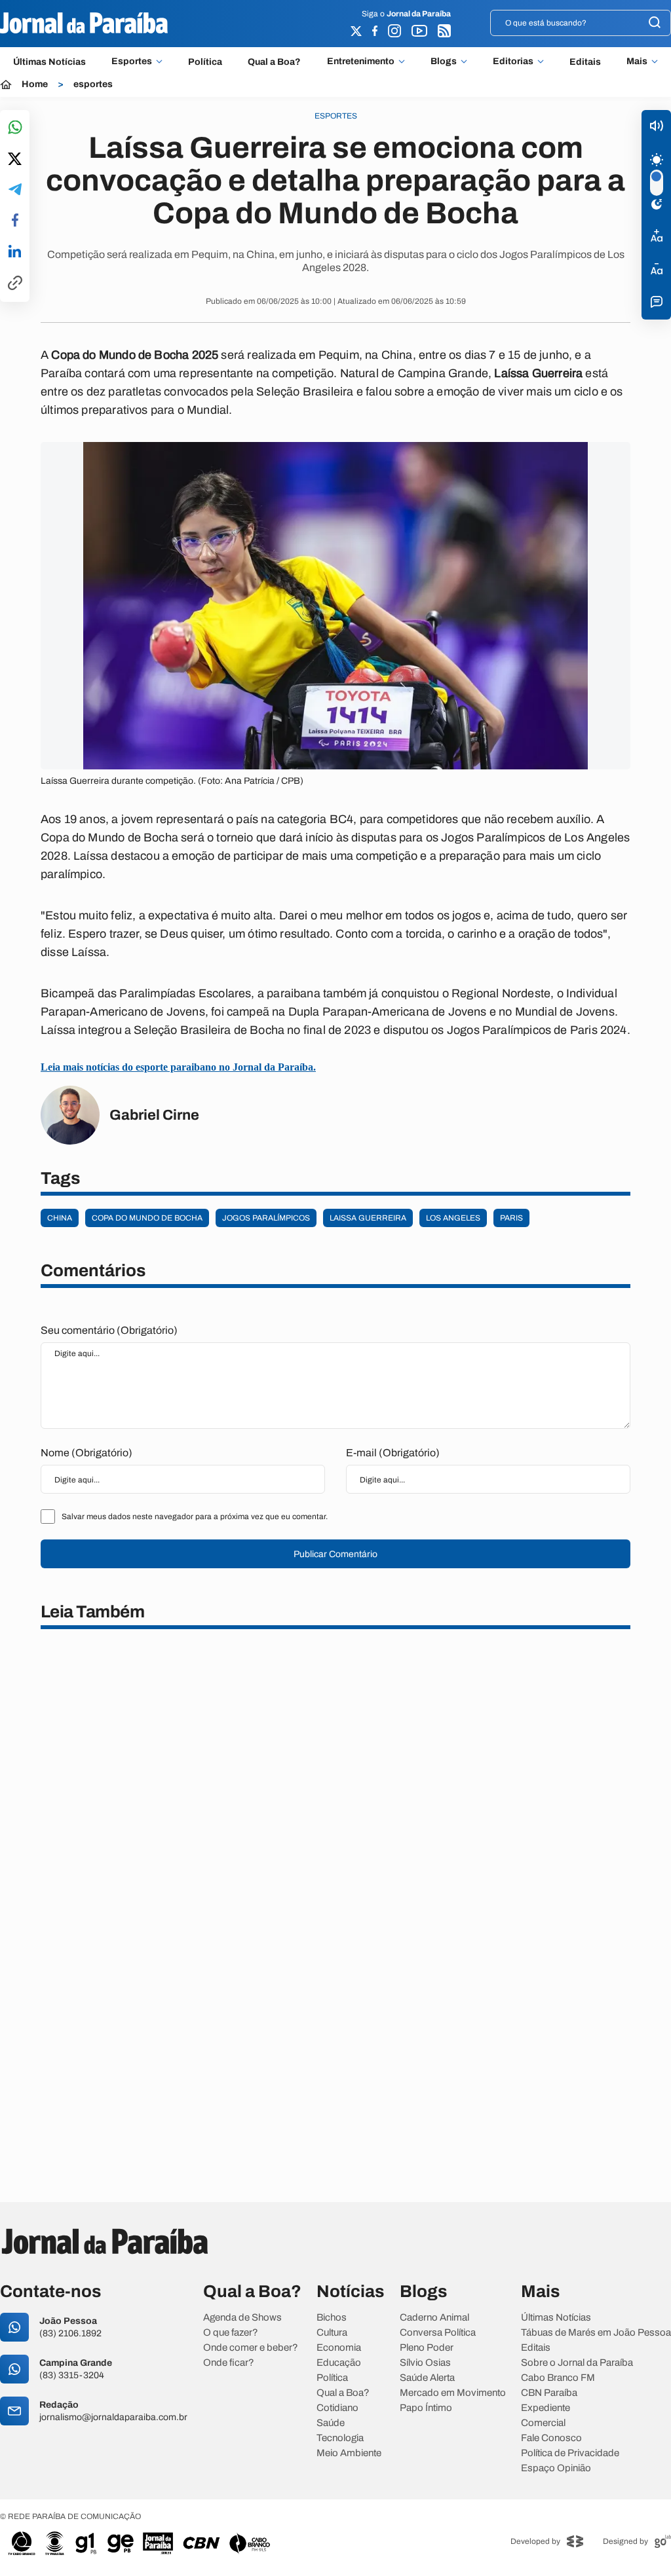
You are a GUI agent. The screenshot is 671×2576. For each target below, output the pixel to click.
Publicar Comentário (335, 1554)
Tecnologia (340, 2438)
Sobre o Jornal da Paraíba (577, 2363)
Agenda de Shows (242, 2318)
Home (35, 84)
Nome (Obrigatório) (86, 1453)
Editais (585, 62)
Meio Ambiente (349, 2453)
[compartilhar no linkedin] (15, 252)
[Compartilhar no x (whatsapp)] (15, 160)
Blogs (444, 62)
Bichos (332, 2318)
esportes (93, 84)
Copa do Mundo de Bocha (147, 1218)
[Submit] (655, 23)
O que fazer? (231, 2333)
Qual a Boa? (274, 62)
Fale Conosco (551, 2438)
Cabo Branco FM (558, 2378)
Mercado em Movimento (453, 2393)
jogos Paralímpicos (266, 1218)
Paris (511, 1218)
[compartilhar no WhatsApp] (15, 128)
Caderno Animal (434, 2318)
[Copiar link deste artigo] (15, 284)
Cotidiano (337, 2408)
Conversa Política (438, 2333)
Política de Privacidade (570, 2453)
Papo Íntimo (426, 2408)
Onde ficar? (229, 2363)
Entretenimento (361, 62)
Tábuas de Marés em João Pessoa (596, 2333)
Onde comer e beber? (251, 2348)
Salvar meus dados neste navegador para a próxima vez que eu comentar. (195, 1517)
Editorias (513, 62)
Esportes (132, 62)
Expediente (546, 2408)
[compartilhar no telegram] (15, 190)
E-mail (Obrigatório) (393, 1453)
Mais (637, 62)
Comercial (543, 2423)
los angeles (453, 1218)
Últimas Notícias (49, 62)
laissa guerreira (368, 1218)
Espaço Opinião (556, 2468)
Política (205, 62)
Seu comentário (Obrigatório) (109, 1330)
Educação (339, 2363)
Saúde (331, 2423)
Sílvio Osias (425, 2363)
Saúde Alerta (427, 2378)
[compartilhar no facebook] (15, 221)
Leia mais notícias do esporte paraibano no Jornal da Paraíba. (178, 1067)
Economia (339, 2348)
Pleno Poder (427, 2348)
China (60, 1218)
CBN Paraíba (549, 2393)
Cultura (332, 2333)
